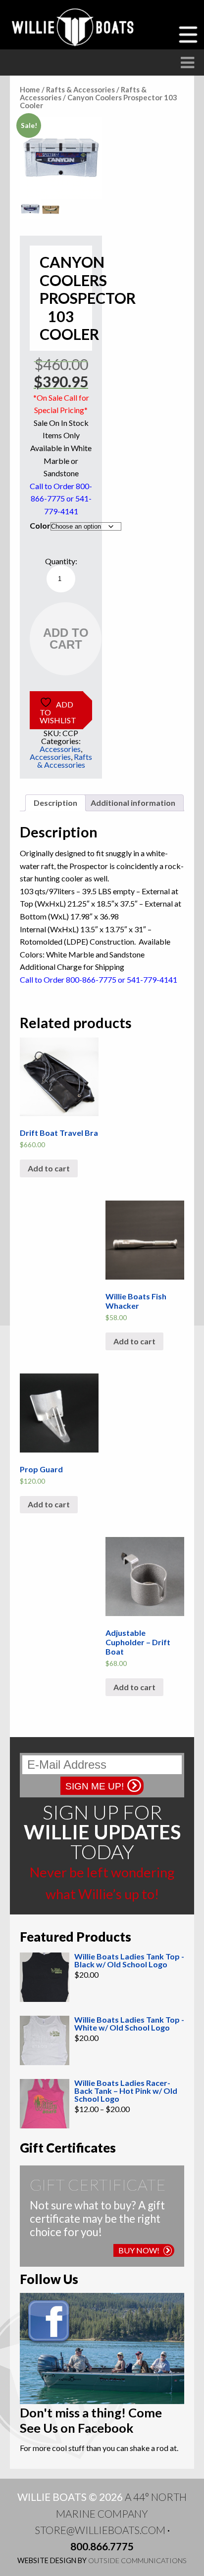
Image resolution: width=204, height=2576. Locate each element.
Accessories (60, 749)
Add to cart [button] (49, 1168)
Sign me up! (95, 1786)
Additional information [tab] (133, 803)
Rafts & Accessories (80, 89)
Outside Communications (137, 2560)
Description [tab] (55, 803)
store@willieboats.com (100, 2530)
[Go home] (74, 27)
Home (30, 89)
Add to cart (66, 639)
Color (40, 525)
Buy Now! (139, 2250)
